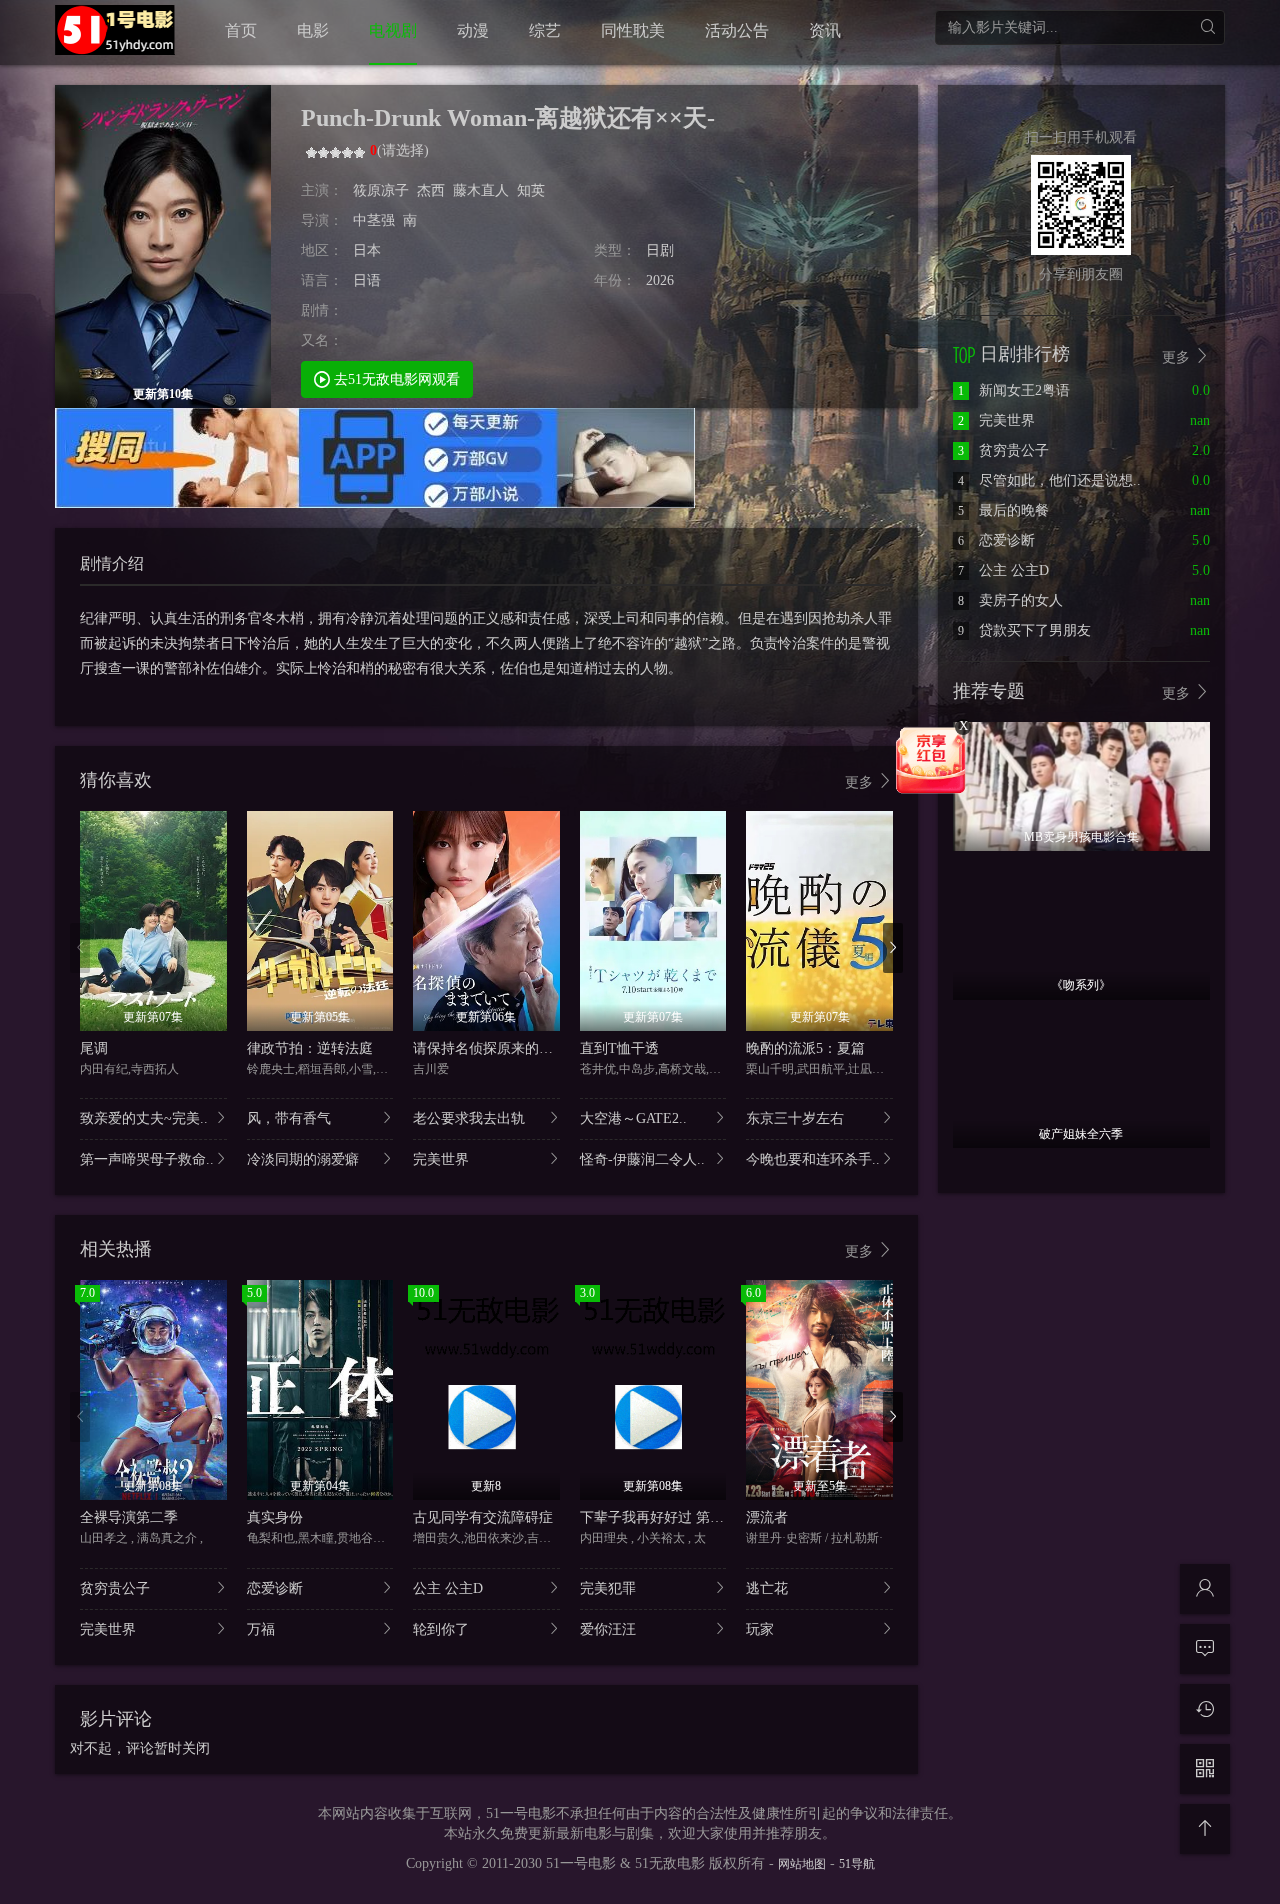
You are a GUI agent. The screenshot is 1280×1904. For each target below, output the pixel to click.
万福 (261, 1629)
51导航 (857, 1864)
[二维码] (1205, 1769)
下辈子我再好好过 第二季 (659, 1517)
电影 (313, 30)
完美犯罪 (608, 1588)
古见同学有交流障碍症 (483, 1517)
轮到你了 (441, 1629)
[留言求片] (1205, 1649)
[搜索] (1207, 27)
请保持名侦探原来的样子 (490, 1048)
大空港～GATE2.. (633, 1118)
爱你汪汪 (608, 1629)
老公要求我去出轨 (469, 1118)
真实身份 (275, 1517)
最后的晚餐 (1003, 510)
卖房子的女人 (1010, 600)
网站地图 (802, 1864)
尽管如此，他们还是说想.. (1049, 480)
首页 (241, 30)
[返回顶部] (1205, 1829)
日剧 (660, 250)
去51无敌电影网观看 (395, 379)
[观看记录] (1205, 1709)
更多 (861, 782)
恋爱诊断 (275, 1588)
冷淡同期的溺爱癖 (303, 1159)
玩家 (760, 1629)
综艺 (545, 30)
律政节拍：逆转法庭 (310, 1048)
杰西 (431, 190)
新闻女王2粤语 (1014, 390)
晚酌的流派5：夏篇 (805, 1048)
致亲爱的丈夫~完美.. (144, 1118)
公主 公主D (448, 1588)
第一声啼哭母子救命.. (147, 1159)
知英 (531, 190)
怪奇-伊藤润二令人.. (642, 1159)
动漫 (473, 30)
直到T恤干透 (619, 1048)
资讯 (825, 30)
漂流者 (767, 1517)
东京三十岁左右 (795, 1118)
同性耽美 (633, 30)
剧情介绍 (112, 563)
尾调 (94, 1048)
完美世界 (441, 1159)
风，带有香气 (289, 1118)
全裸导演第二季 (129, 1517)
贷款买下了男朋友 (1024, 630)
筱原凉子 (381, 190)
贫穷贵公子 (115, 1588)
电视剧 (393, 30)
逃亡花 (767, 1588)
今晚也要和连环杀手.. (813, 1159)
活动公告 (737, 30)
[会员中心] (1205, 1589)
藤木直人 (481, 190)
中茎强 (374, 220)
